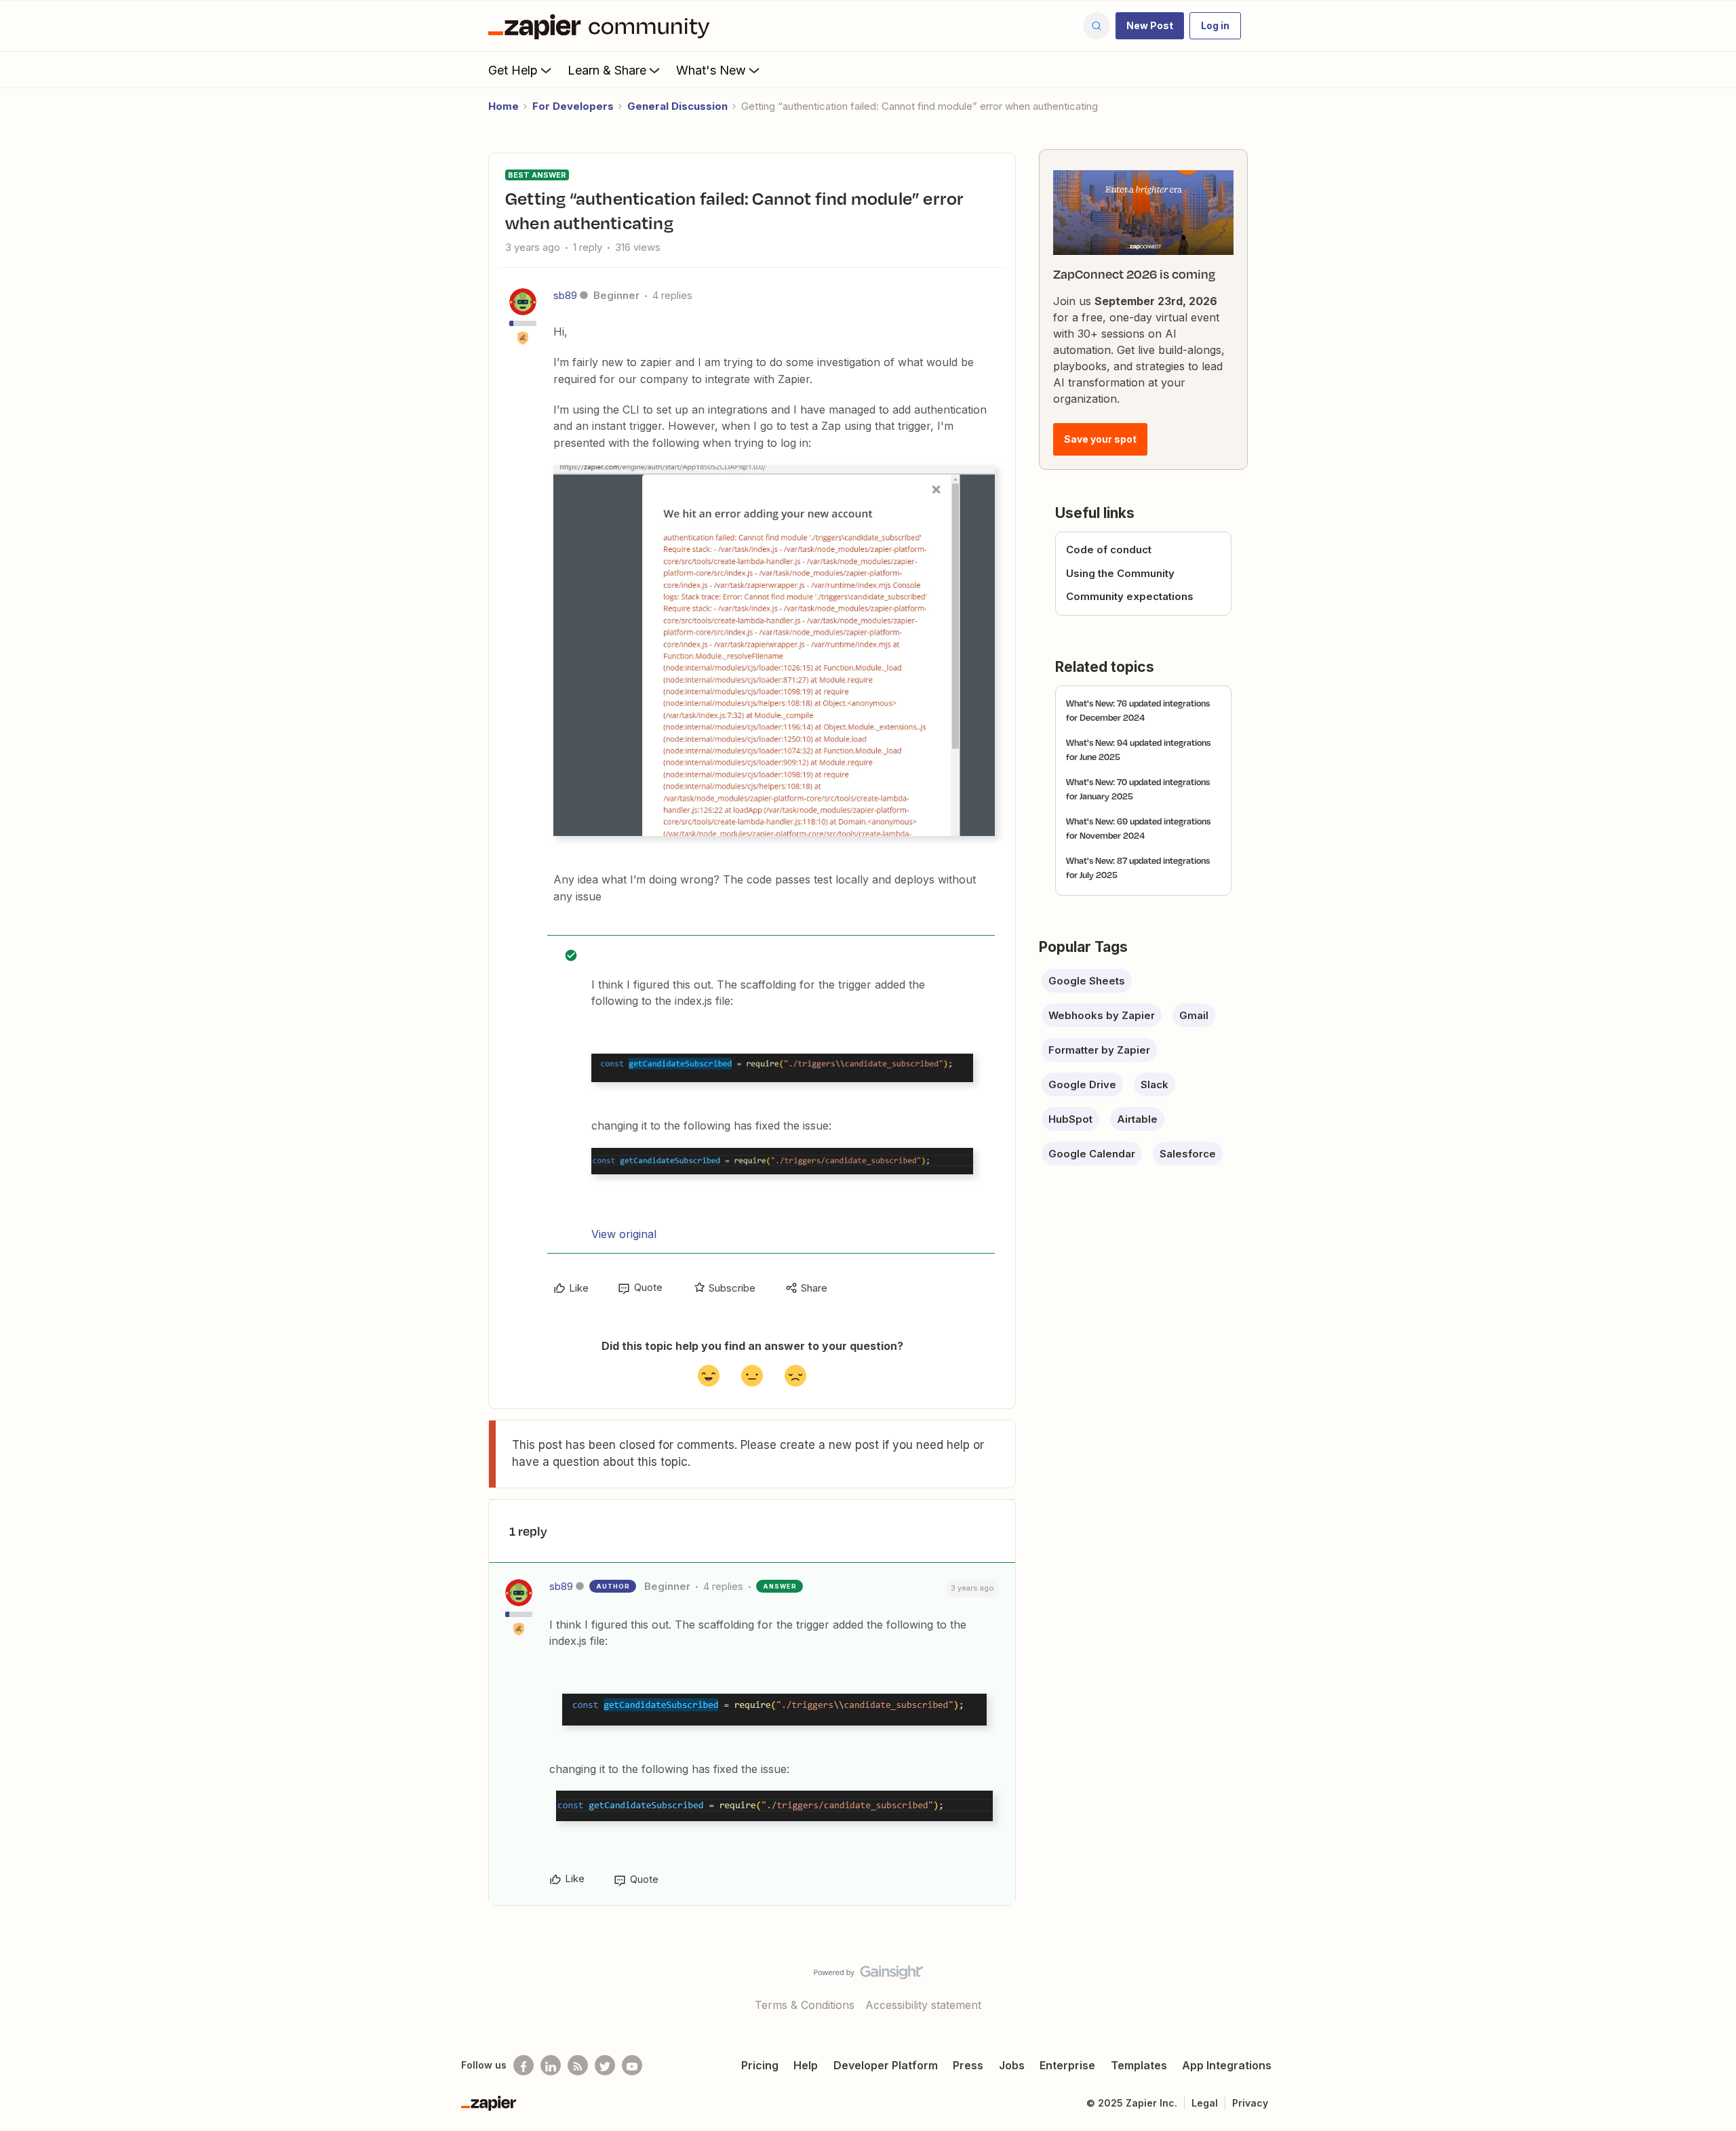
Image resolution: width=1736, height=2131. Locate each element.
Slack (1155, 1084)
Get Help (513, 70)
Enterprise (1067, 2065)
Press (968, 2065)
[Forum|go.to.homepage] (602, 26)
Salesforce (1188, 1154)
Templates (1139, 2065)
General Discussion (677, 106)
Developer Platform (886, 2065)
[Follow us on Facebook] (524, 2065)
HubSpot (1070, 1119)
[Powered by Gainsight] (868, 1976)
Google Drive (1082, 1084)
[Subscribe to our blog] (578, 2065)
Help (806, 2065)
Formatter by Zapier (1099, 1050)
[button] (1150, 26)
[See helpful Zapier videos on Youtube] (632, 2065)
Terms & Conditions (805, 2005)
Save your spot (1100, 439)
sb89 (565, 295)
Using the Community (1120, 573)
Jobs (1012, 2065)
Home (504, 106)
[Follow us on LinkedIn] (551, 2065)
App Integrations (1227, 2065)
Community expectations (1130, 596)
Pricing (760, 2065)
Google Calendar (1092, 1154)
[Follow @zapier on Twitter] (605, 2065)
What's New (711, 70)
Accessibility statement (923, 2005)
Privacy (1250, 2103)
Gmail (1194, 1015)
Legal (1205, 2103)
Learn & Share (607, 70)
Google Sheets (1087, 981)
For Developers (573, 106)
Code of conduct (1109, 550)
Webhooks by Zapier (1102, 1015)
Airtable (1137, 1119)
